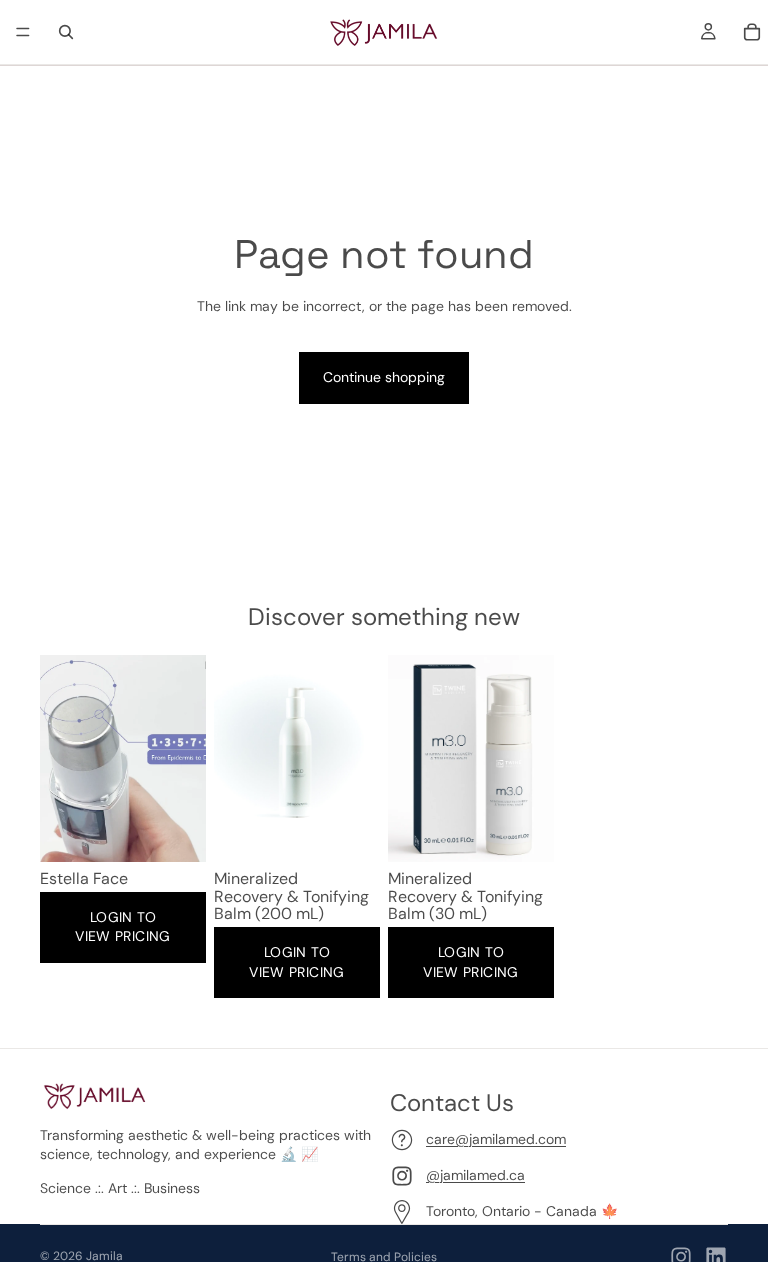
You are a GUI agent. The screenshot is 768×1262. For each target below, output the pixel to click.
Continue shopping (384, 377)
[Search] (66, 32)
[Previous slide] (62, 759)
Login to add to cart (127, 831)
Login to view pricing (122, 927)
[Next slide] (184, 759)
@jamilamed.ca (475, 1175)
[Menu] (23, 32)
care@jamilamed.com (496, 1139)
